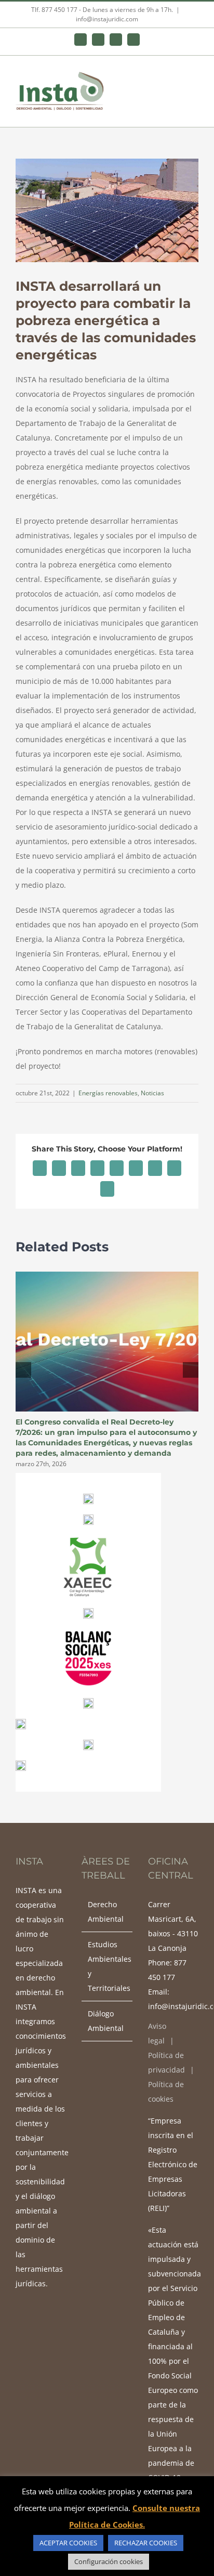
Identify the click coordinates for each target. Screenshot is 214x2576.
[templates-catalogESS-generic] (88, 1743)
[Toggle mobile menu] (194, 78)
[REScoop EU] (21, 1764)
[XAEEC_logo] (88, 1539)
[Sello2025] (88, 1632)
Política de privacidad (166, 2062)
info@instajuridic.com (107, 19)
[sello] (21, 1722)
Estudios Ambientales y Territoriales (107, 1966)
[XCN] (88, 1497)
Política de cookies (166, 2092)
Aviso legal (157, 2033)
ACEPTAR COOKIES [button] (68, 2543)
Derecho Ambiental (106, 1912)
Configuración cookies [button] (109, 2561)
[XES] (88, 1611)
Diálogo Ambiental (106, 2021)
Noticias (152, 1093)
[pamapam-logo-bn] (88, 1518)
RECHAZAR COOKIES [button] (146, 2543)
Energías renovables (108, 1093)
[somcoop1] (88, 1701)
